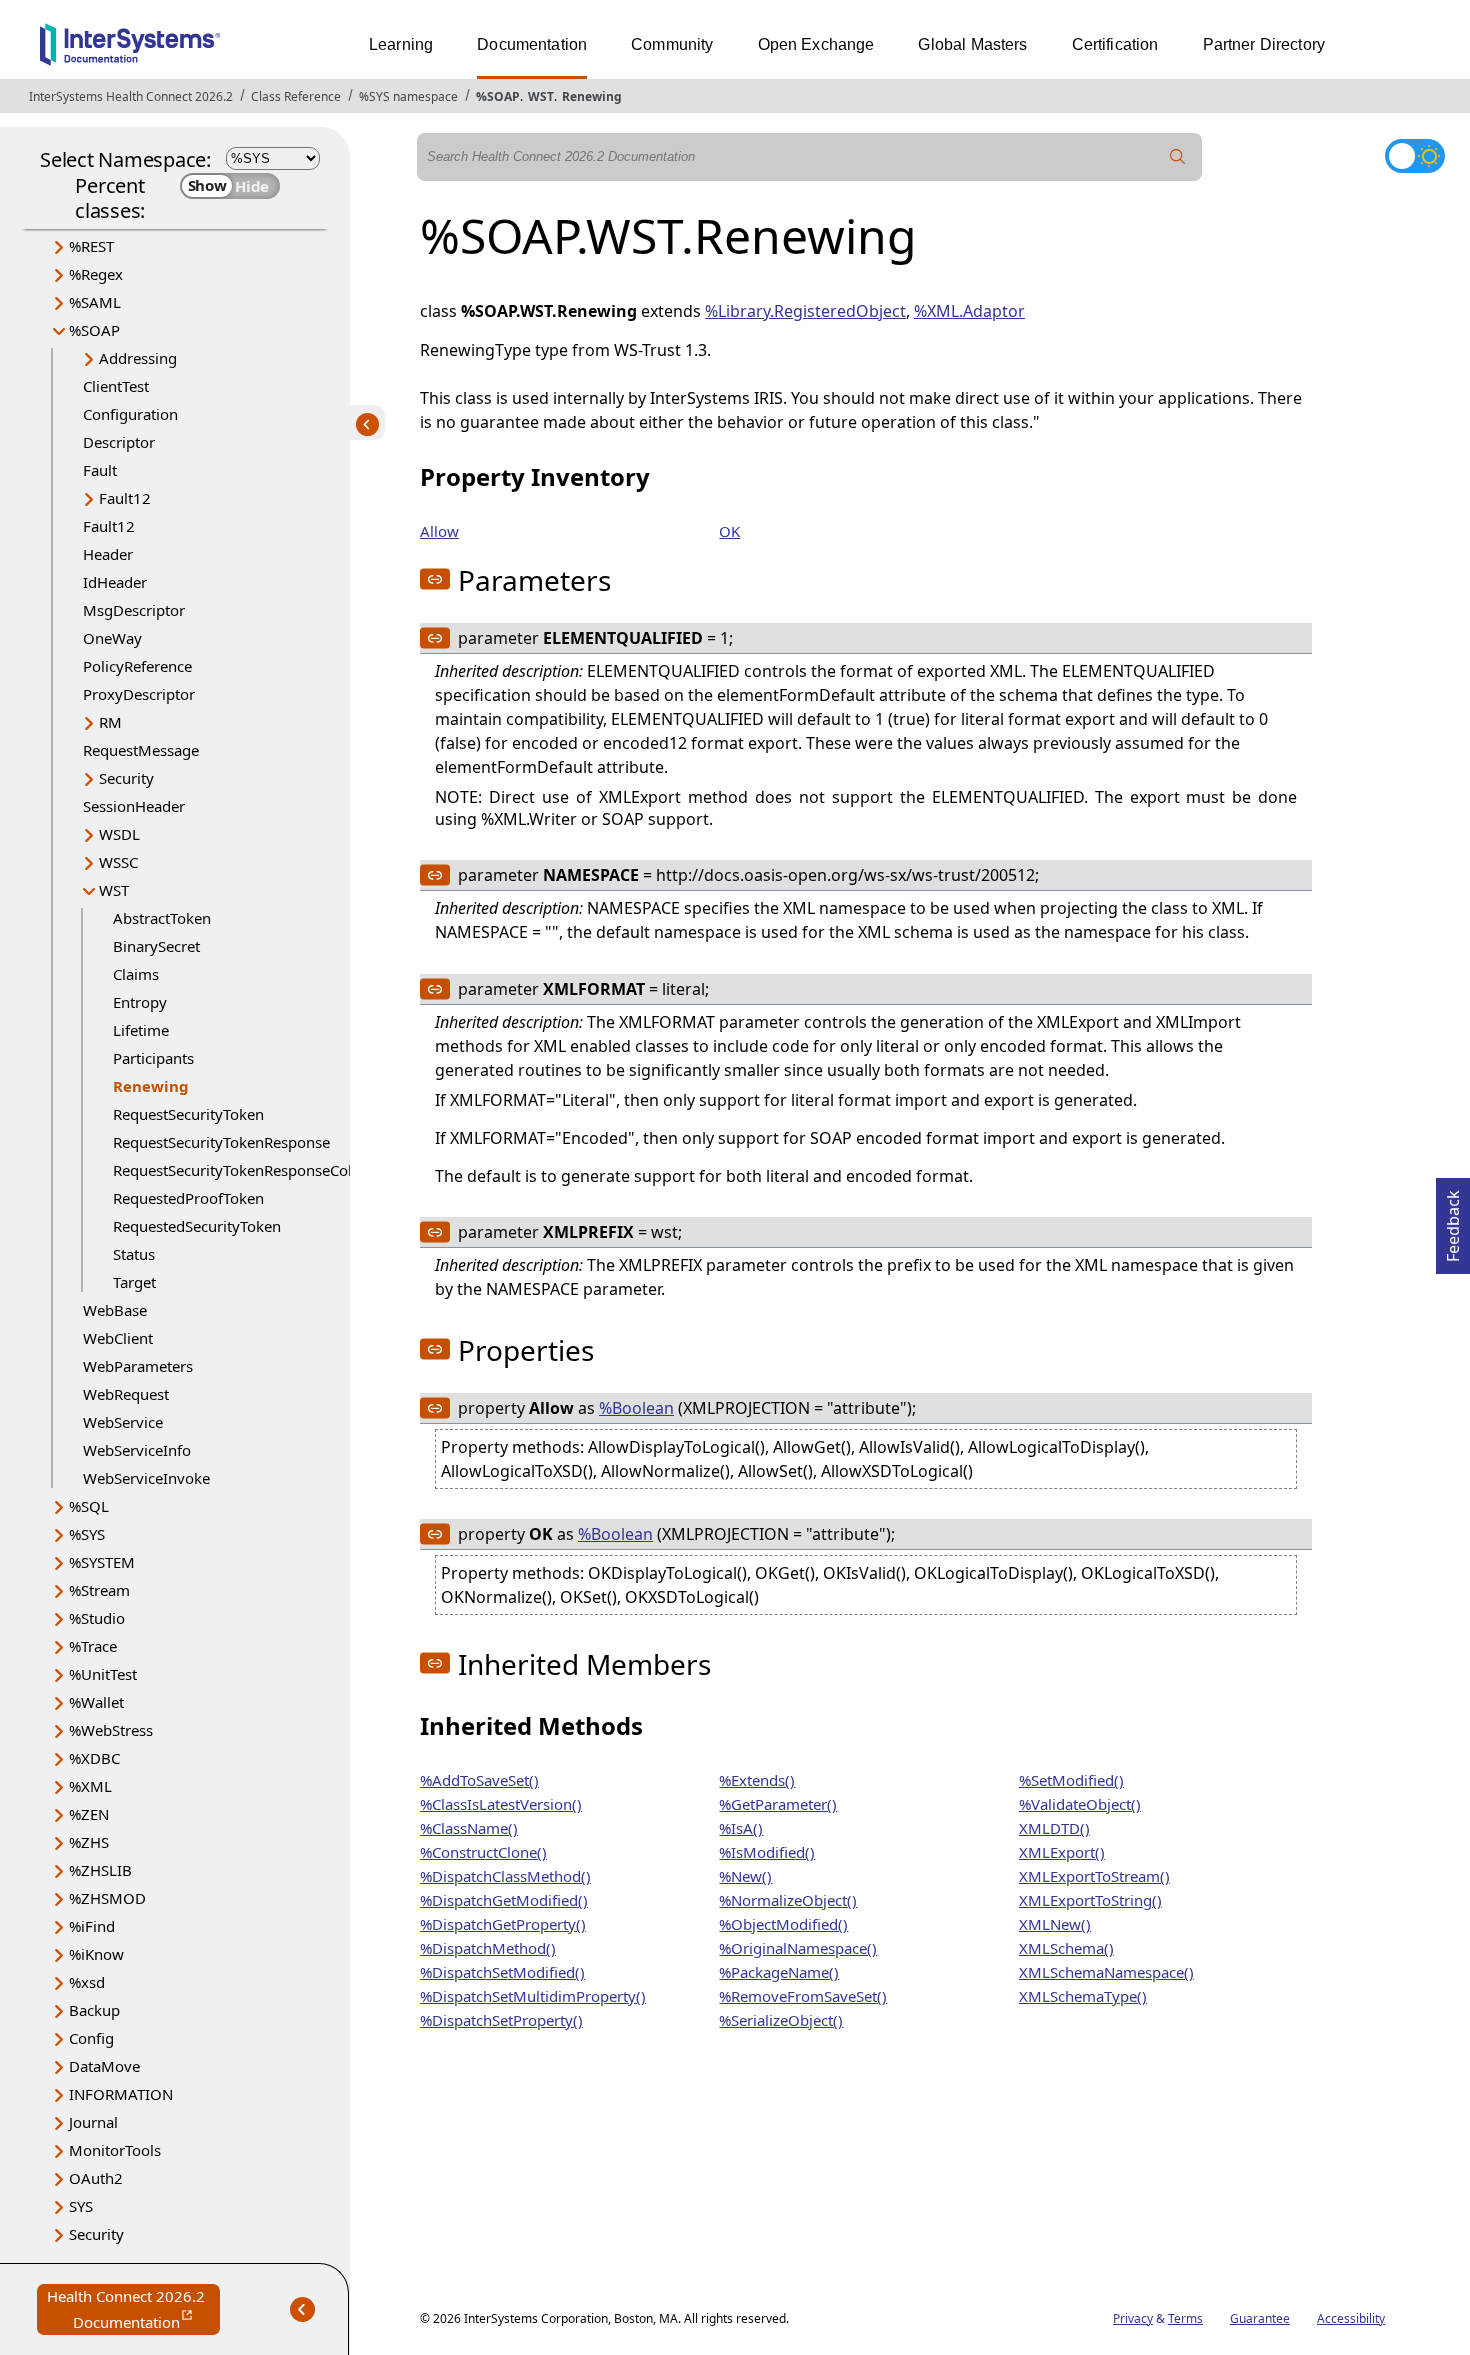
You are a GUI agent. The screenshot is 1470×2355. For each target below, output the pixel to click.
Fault (100, 470)
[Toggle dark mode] (1415, 156)
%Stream (99, 1590)
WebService (123, 1422)
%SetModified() (1071, 1780)
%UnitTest (103, 1674)
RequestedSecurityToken (197, 1226)
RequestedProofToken (188, 1198)
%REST (91, 246)
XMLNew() (1055, 1924)
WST (541, 96)
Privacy (1133, 2318)
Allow (439, 531)
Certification (1115, 44)
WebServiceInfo (137, 1450)
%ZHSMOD (107, 1898)
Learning (401, 44)
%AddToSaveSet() (479, 1780)
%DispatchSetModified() (502, 1972)
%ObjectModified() (783, 1924)
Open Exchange (816, 44)
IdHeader (115, 582)
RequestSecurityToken (188, 1114)
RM (110, 722)
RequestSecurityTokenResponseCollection (255, 1170)
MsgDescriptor (134, 610)
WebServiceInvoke (146, 1478)
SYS (81, 2206)
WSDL (119, 834)
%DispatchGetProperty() (503, 1924)
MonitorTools (115, 2150)
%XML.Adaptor (969, 311)
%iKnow (96, 1954)
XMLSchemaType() (1083, 1996)
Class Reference (296, 96)
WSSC (118, 862)
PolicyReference (137, 666)
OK (729, 531)
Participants (153, 1058)
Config (91, 2038)
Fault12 (125, 498)
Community (672, 44)
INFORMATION (121, 2094)
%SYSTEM (102, 1562)
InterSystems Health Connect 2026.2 (131, 96)
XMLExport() (1062, 1852)
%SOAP (498, 96)
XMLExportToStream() (1094, 1876)
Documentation (532, 44)
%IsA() (741, 1828)
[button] (435, 579)
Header (108, 554)
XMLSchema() (1066, 1948)
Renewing (592, 96)
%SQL (89, 1506)
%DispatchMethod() (488, 1948)
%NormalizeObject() (788, 1900)
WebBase (115, 1310)
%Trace (93, 1646)
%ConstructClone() (483, 1852)
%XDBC (94, 1758)
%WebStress (111, 1730)
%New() (745, 1876)
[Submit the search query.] (1178, 157)
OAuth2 (96, 2178)
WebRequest (126, 1394)
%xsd (87, 1982)
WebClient (118, 1338)
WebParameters (138, 1366)
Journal (93, 2122)
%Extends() (757, 1780)
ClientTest (116, 386)
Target (134, 1282)
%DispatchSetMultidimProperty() (533, 1996)
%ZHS (89, 1842)
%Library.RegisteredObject (805, 311)
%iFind (92, 1926)
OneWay (112, 638)
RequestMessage (141, 750)
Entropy (140, 1002)
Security (126, 778)
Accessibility (1351, 2318)
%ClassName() (469, 1828)
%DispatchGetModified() (504, 1900)
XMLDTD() (1054, 1828)
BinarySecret (156, 946)
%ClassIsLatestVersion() (501, 1804)
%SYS (87, 1534)
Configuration (130, 414)
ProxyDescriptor (139, 694)
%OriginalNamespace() (798, 1948)
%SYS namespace (408, 96)
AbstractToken (162, 918)
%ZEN (89, 1814)
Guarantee (1260, 2318)
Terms (1185, 2318)
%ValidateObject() (1080, 1804)
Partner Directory (1264, 44)
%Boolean (636, 1408)
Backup (94, 2010)
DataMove (104, 2066)
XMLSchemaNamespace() (1106, 1972)
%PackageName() (779, 1972)
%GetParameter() (778, 1804)
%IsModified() (767, 1852)
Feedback (1453, 1220)
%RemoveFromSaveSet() (803, 1996)
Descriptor (119, 442)
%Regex (96, 274)
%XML (90, 1786)
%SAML (95, 302)
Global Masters (972, 44)
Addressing (138, 358)
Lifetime (141, 1030)
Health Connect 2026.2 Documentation (133, 2310)
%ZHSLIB (100, 1870)
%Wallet (96, 1702)
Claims (136, 974)
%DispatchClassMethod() (505, 1876)
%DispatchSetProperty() (501, 2020)
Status (134, 1254)
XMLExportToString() (1090, 1900)
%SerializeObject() (781, 2020)
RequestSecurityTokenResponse (221, 1142)
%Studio (97, 1618)
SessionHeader (134, 806)
